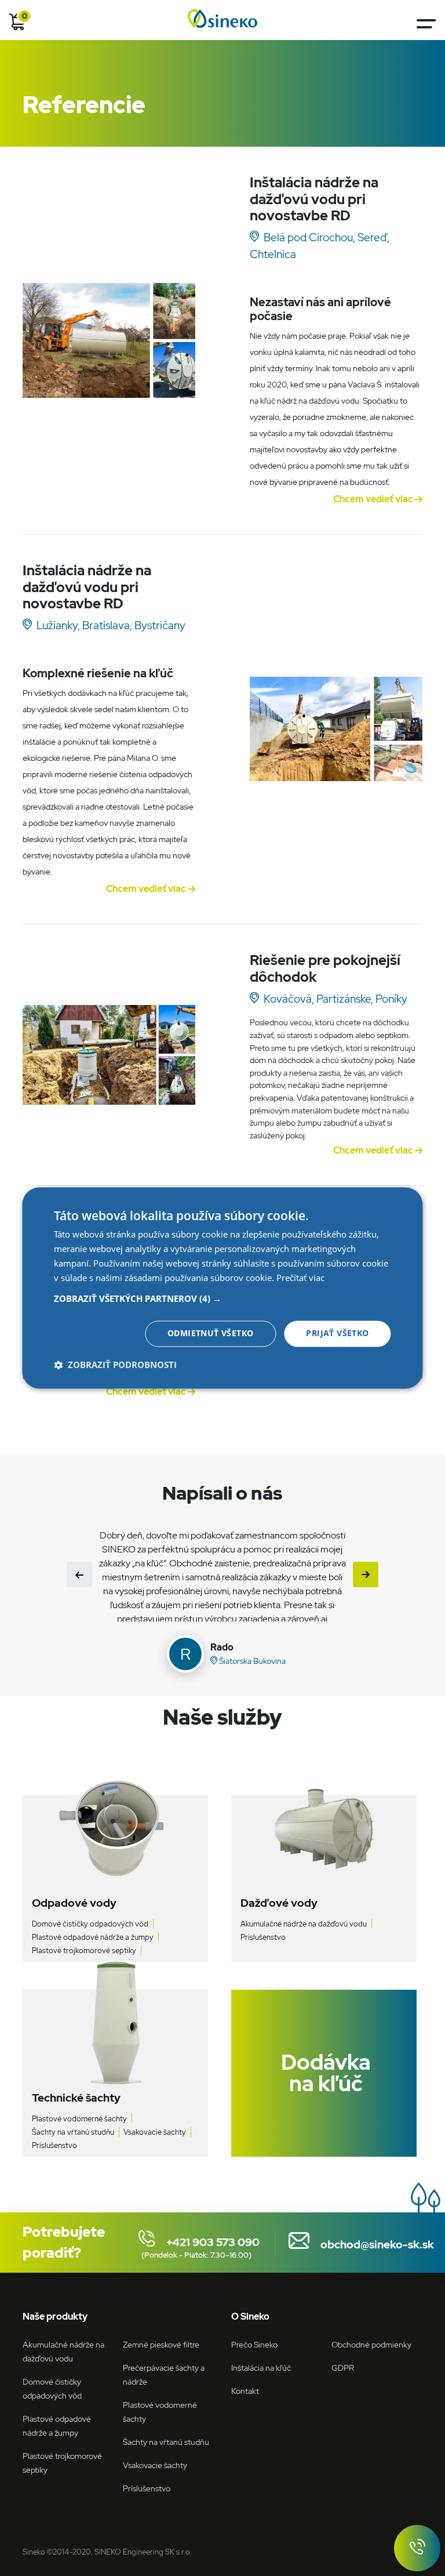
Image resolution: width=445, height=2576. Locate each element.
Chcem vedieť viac (374, 499)
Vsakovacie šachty (155, 2132)
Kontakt (245, 2391)
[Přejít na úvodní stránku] (222, 19)
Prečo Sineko (254, 2344)
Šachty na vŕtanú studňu (73, 2132)
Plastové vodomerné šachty (79, 2119)
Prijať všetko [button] (337, 1334)
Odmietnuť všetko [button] (210, 1334)
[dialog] (222, 1288)
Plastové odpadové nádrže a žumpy (93, 1937)
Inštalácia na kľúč (261, 2368)
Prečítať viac (300, 1278)
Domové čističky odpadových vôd (90, 1924)
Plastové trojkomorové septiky (84, 1951)
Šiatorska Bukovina (251, 1661)
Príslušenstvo (263, 1937)
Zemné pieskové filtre (161, 2344)
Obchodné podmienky (371, 2344)
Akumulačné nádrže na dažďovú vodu (304, 1924)
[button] (222, 1299)
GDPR (343, 2368)
